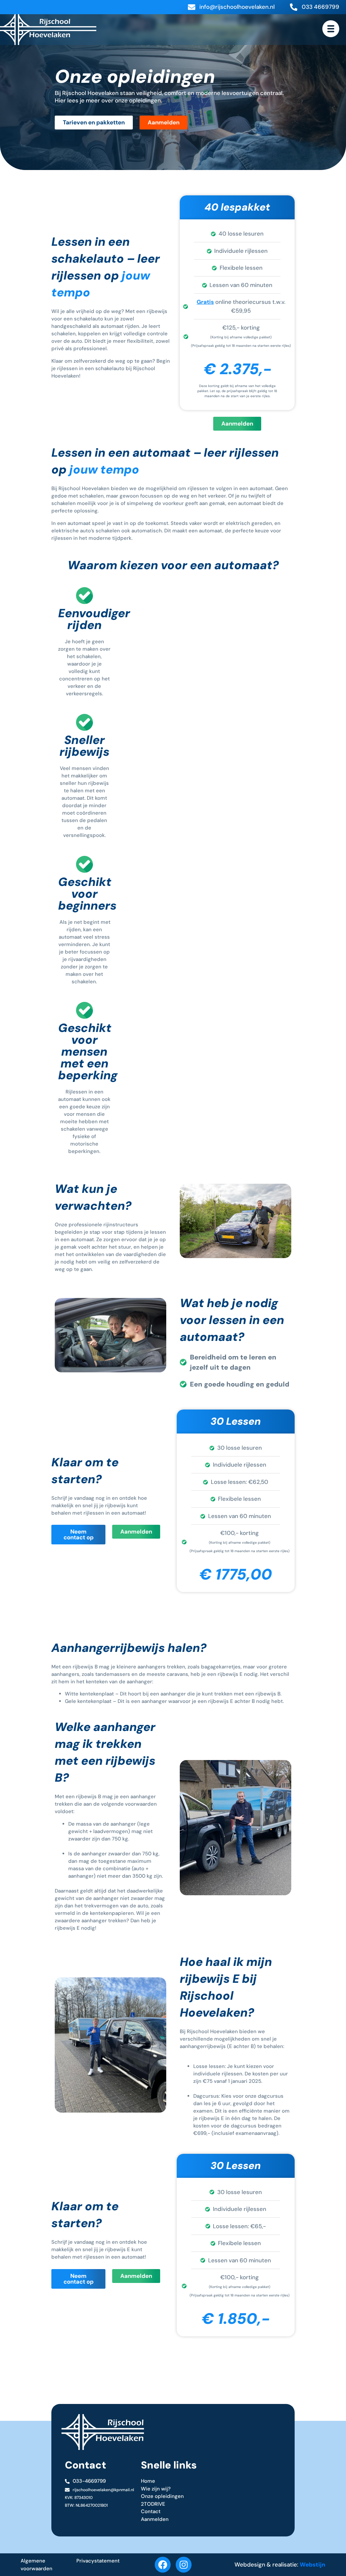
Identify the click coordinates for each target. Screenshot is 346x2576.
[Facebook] (163, 2565)
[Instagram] (184, 2565)
